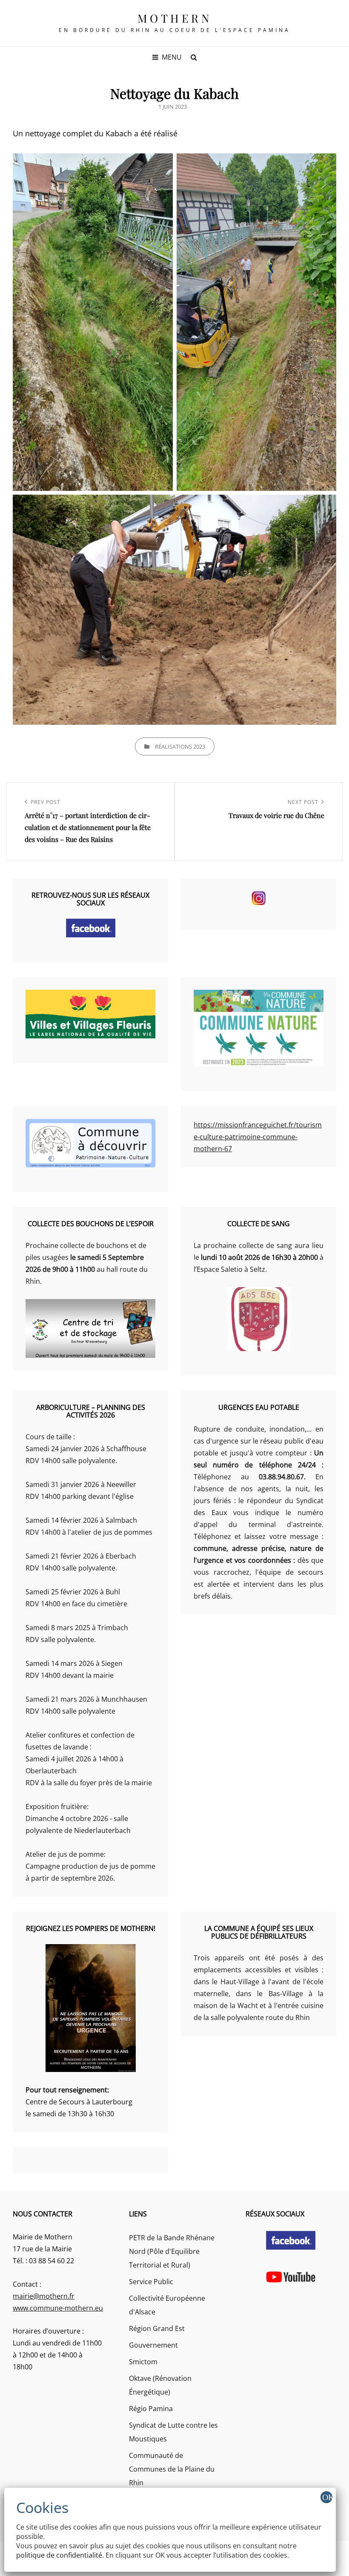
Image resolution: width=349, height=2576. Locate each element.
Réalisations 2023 (180, 746)
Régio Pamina (151, 2409)
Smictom (143, 2362)
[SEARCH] (194, 57)
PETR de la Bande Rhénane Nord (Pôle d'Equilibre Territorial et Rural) (172, 2251)
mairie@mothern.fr (44, 2296)
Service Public (151, 2282)
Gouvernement (153, 2345)
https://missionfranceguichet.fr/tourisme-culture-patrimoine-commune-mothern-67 (258, 1137)
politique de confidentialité (59, 2555)
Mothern (175, 18)
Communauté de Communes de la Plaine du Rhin (172, 2469)
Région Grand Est (157, 2328)
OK (327, 2497)
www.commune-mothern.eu (58, 2308)
